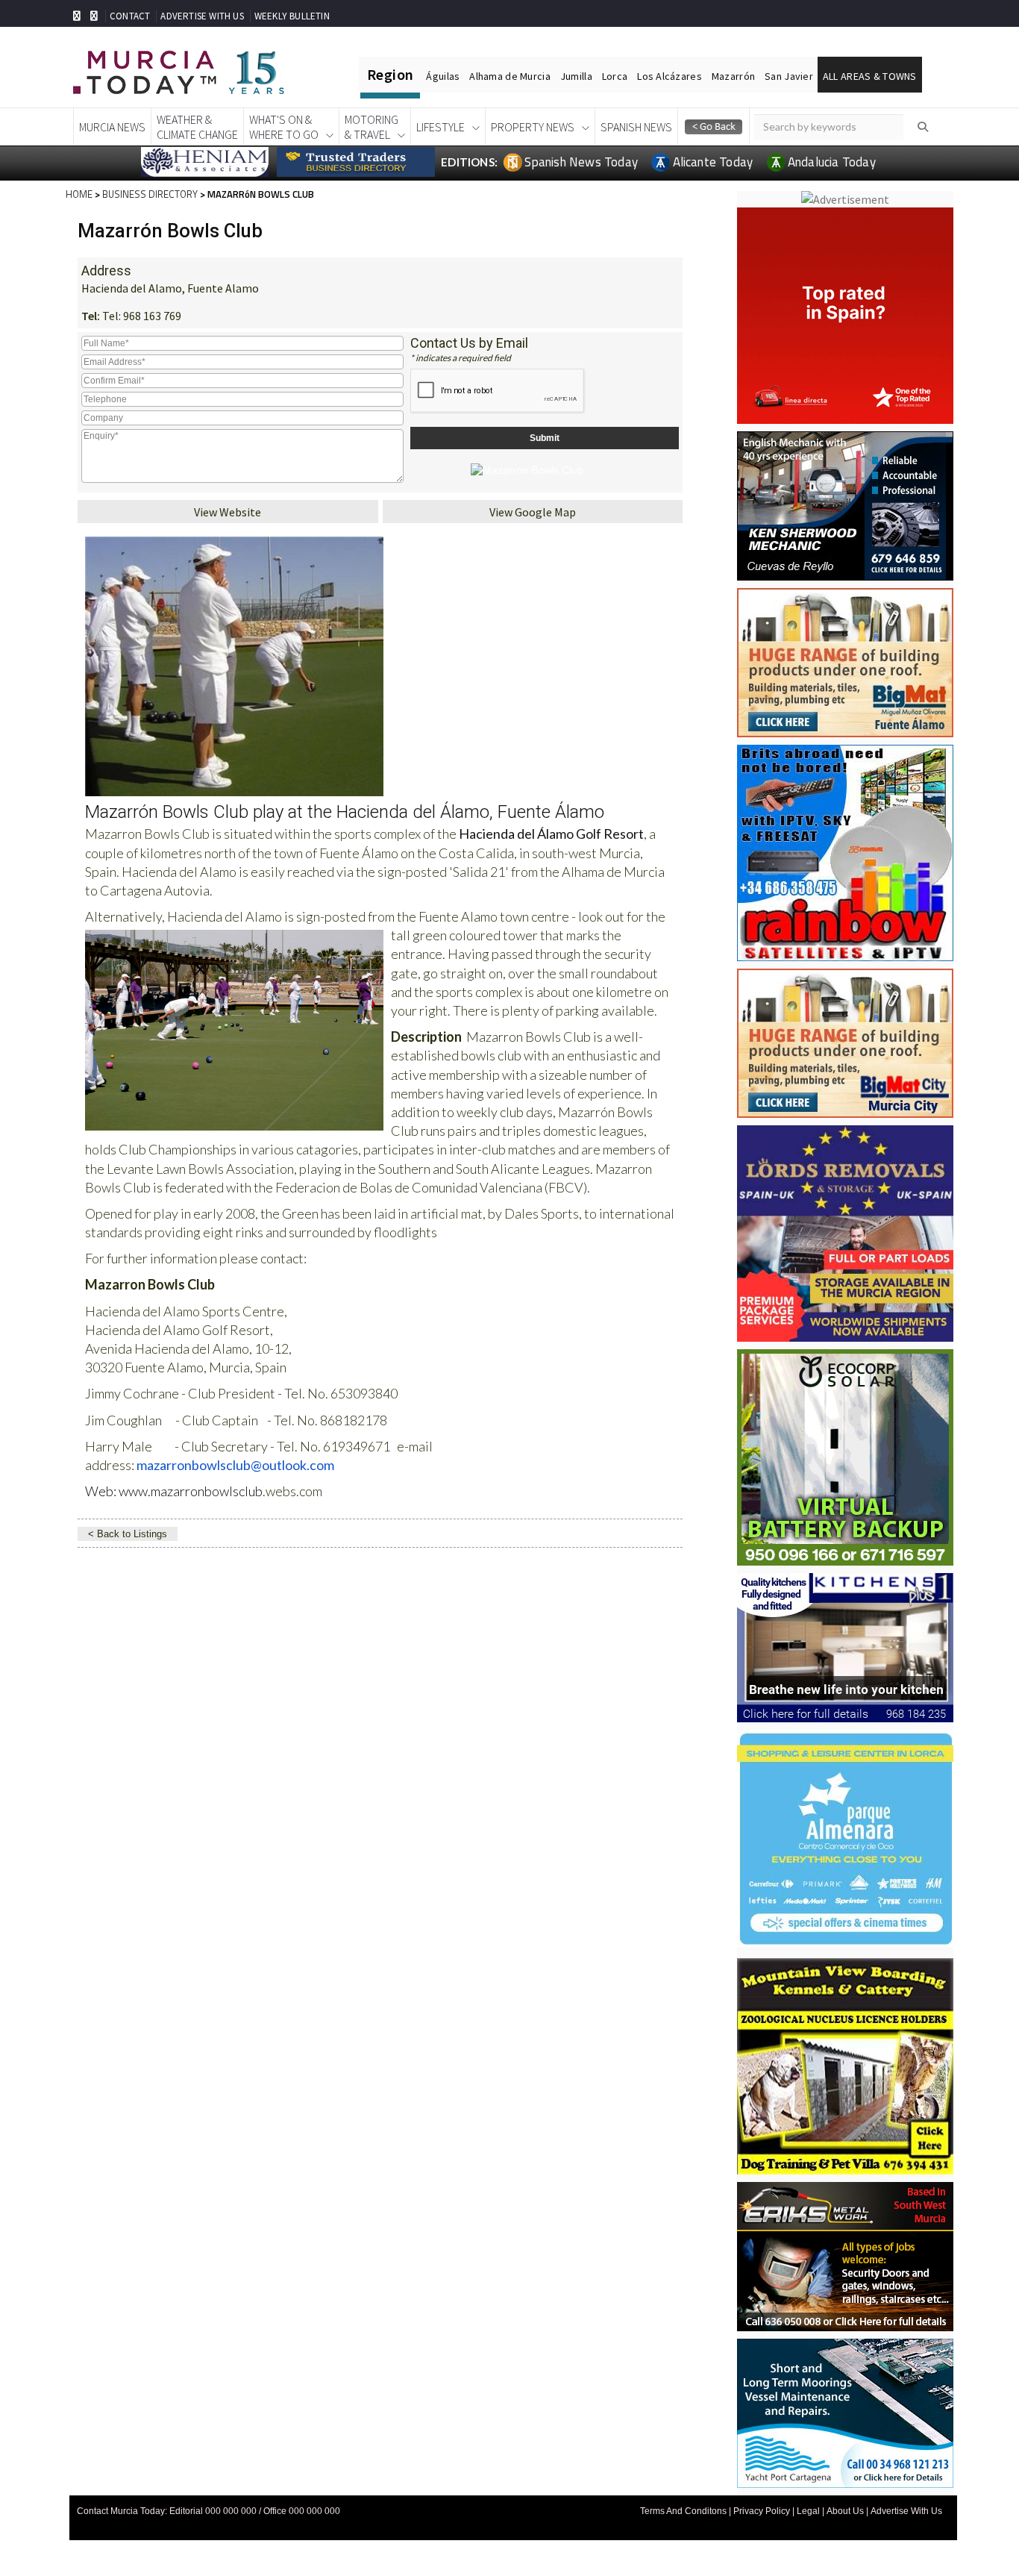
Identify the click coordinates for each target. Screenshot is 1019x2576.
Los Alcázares (670, 76)
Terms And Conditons (683, 2511)
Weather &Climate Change (197, 127)
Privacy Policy (762, 2511)
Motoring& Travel (371, 127)
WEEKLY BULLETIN (292, 16)
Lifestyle (440, 127)
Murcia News (112, 127)
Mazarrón (733, 76)
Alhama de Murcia (509, 76)
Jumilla (576, 76)
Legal (808, 2511)
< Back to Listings (128, 1534)
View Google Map (533, 512)
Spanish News (636, 127)
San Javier (789, 76)
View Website (228, 512)
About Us (845, 2511)
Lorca (615, 76)
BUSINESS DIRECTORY (150, 194)
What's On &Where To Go (284, 127)
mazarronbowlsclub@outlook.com (235, 1465)
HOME (79, 194)
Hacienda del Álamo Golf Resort (551, 834)
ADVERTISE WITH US (202, 16)
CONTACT (130, 16)
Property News (533, 127)
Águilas (443, 76)
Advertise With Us (906, 2511)
